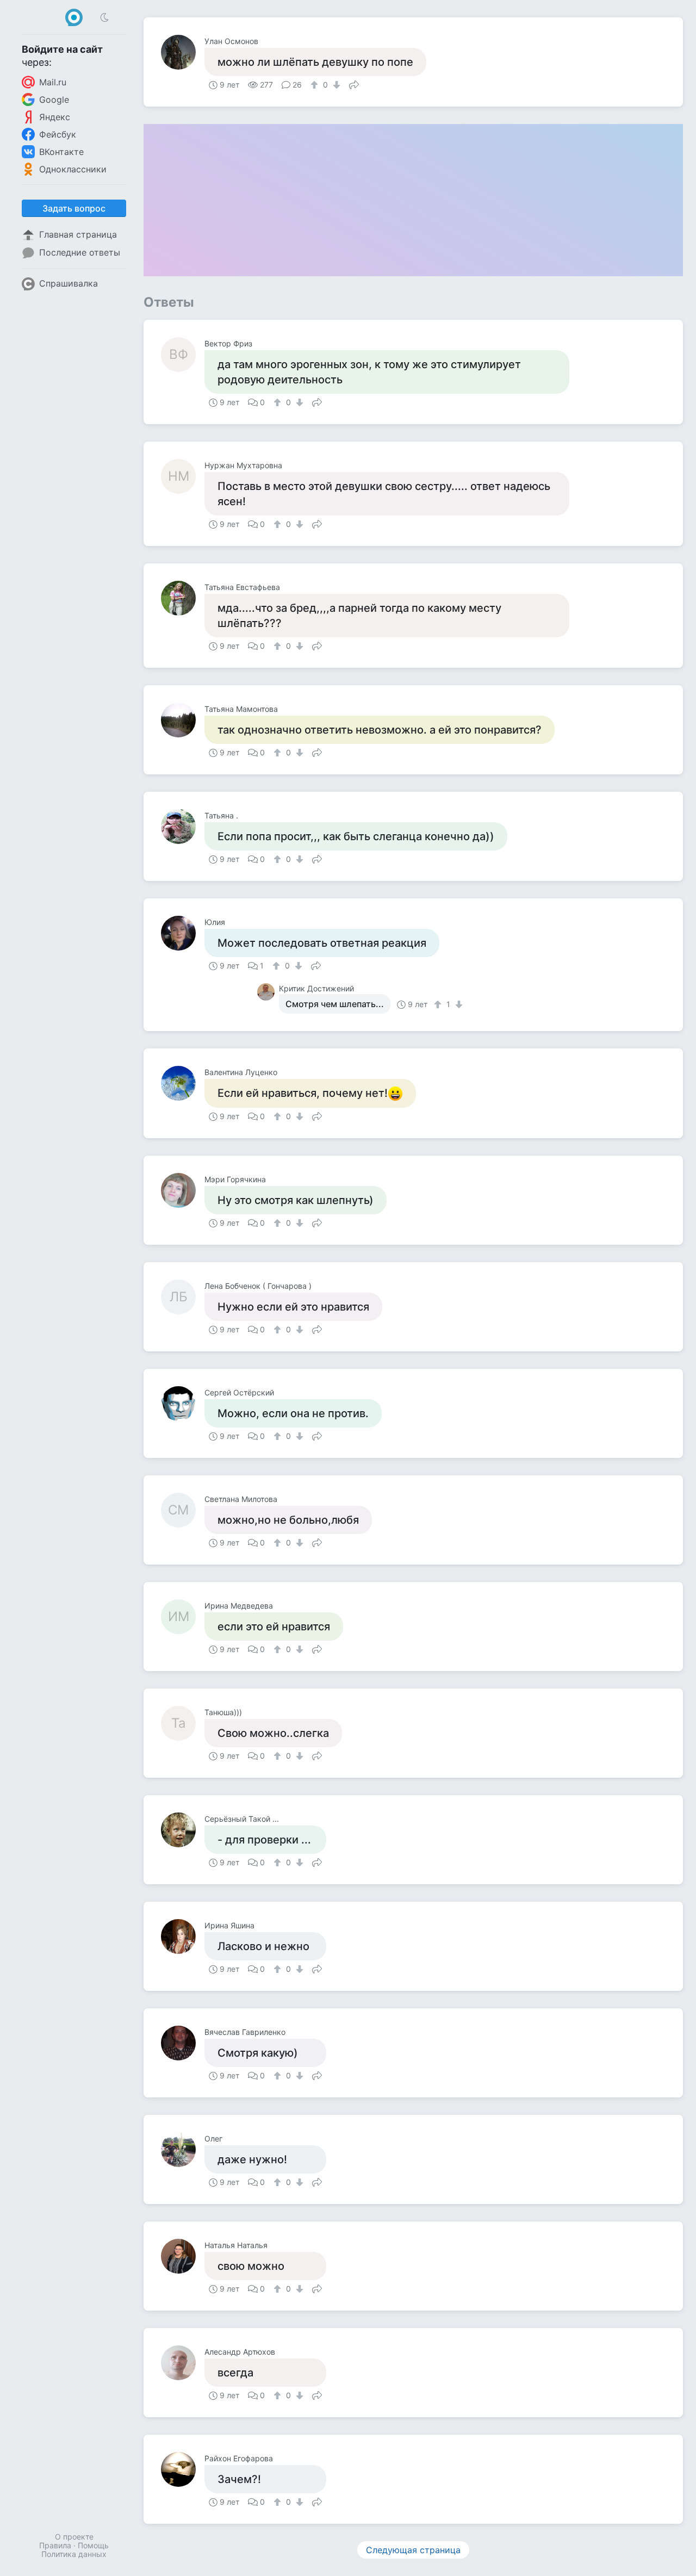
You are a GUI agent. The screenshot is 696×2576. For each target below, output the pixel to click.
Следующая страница (413, 2550)
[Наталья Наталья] (183, 2256)
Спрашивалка (69, 283)
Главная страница (78, 234)
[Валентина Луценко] (183, 1083)
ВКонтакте (61, 152)
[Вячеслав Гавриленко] (183, 2043)
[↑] (316, 85)
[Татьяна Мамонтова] (183, 720)
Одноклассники (73, 169)
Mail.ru (53, 82)
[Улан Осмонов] (183, 52)
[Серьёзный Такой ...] (183, 1830)
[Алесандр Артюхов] (183, 2363)
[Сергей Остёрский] (183, 1404)
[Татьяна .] (183, 827)
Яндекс (55, 117)
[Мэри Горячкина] (183, 1190)
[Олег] (183, 2150)
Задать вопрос (74, 208)
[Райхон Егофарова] (183, 2469)
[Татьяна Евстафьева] (183, 598)
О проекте (74, 2537)
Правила (55, 2545)
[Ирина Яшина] (183, 1936)
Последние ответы (80, 252)
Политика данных (74, 2554)
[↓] (335, 85)
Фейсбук (58, 134)
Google (54, 100)
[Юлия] (183, 933)
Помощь (93, 2545)
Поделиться (354, 84)
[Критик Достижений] (268, 992)
